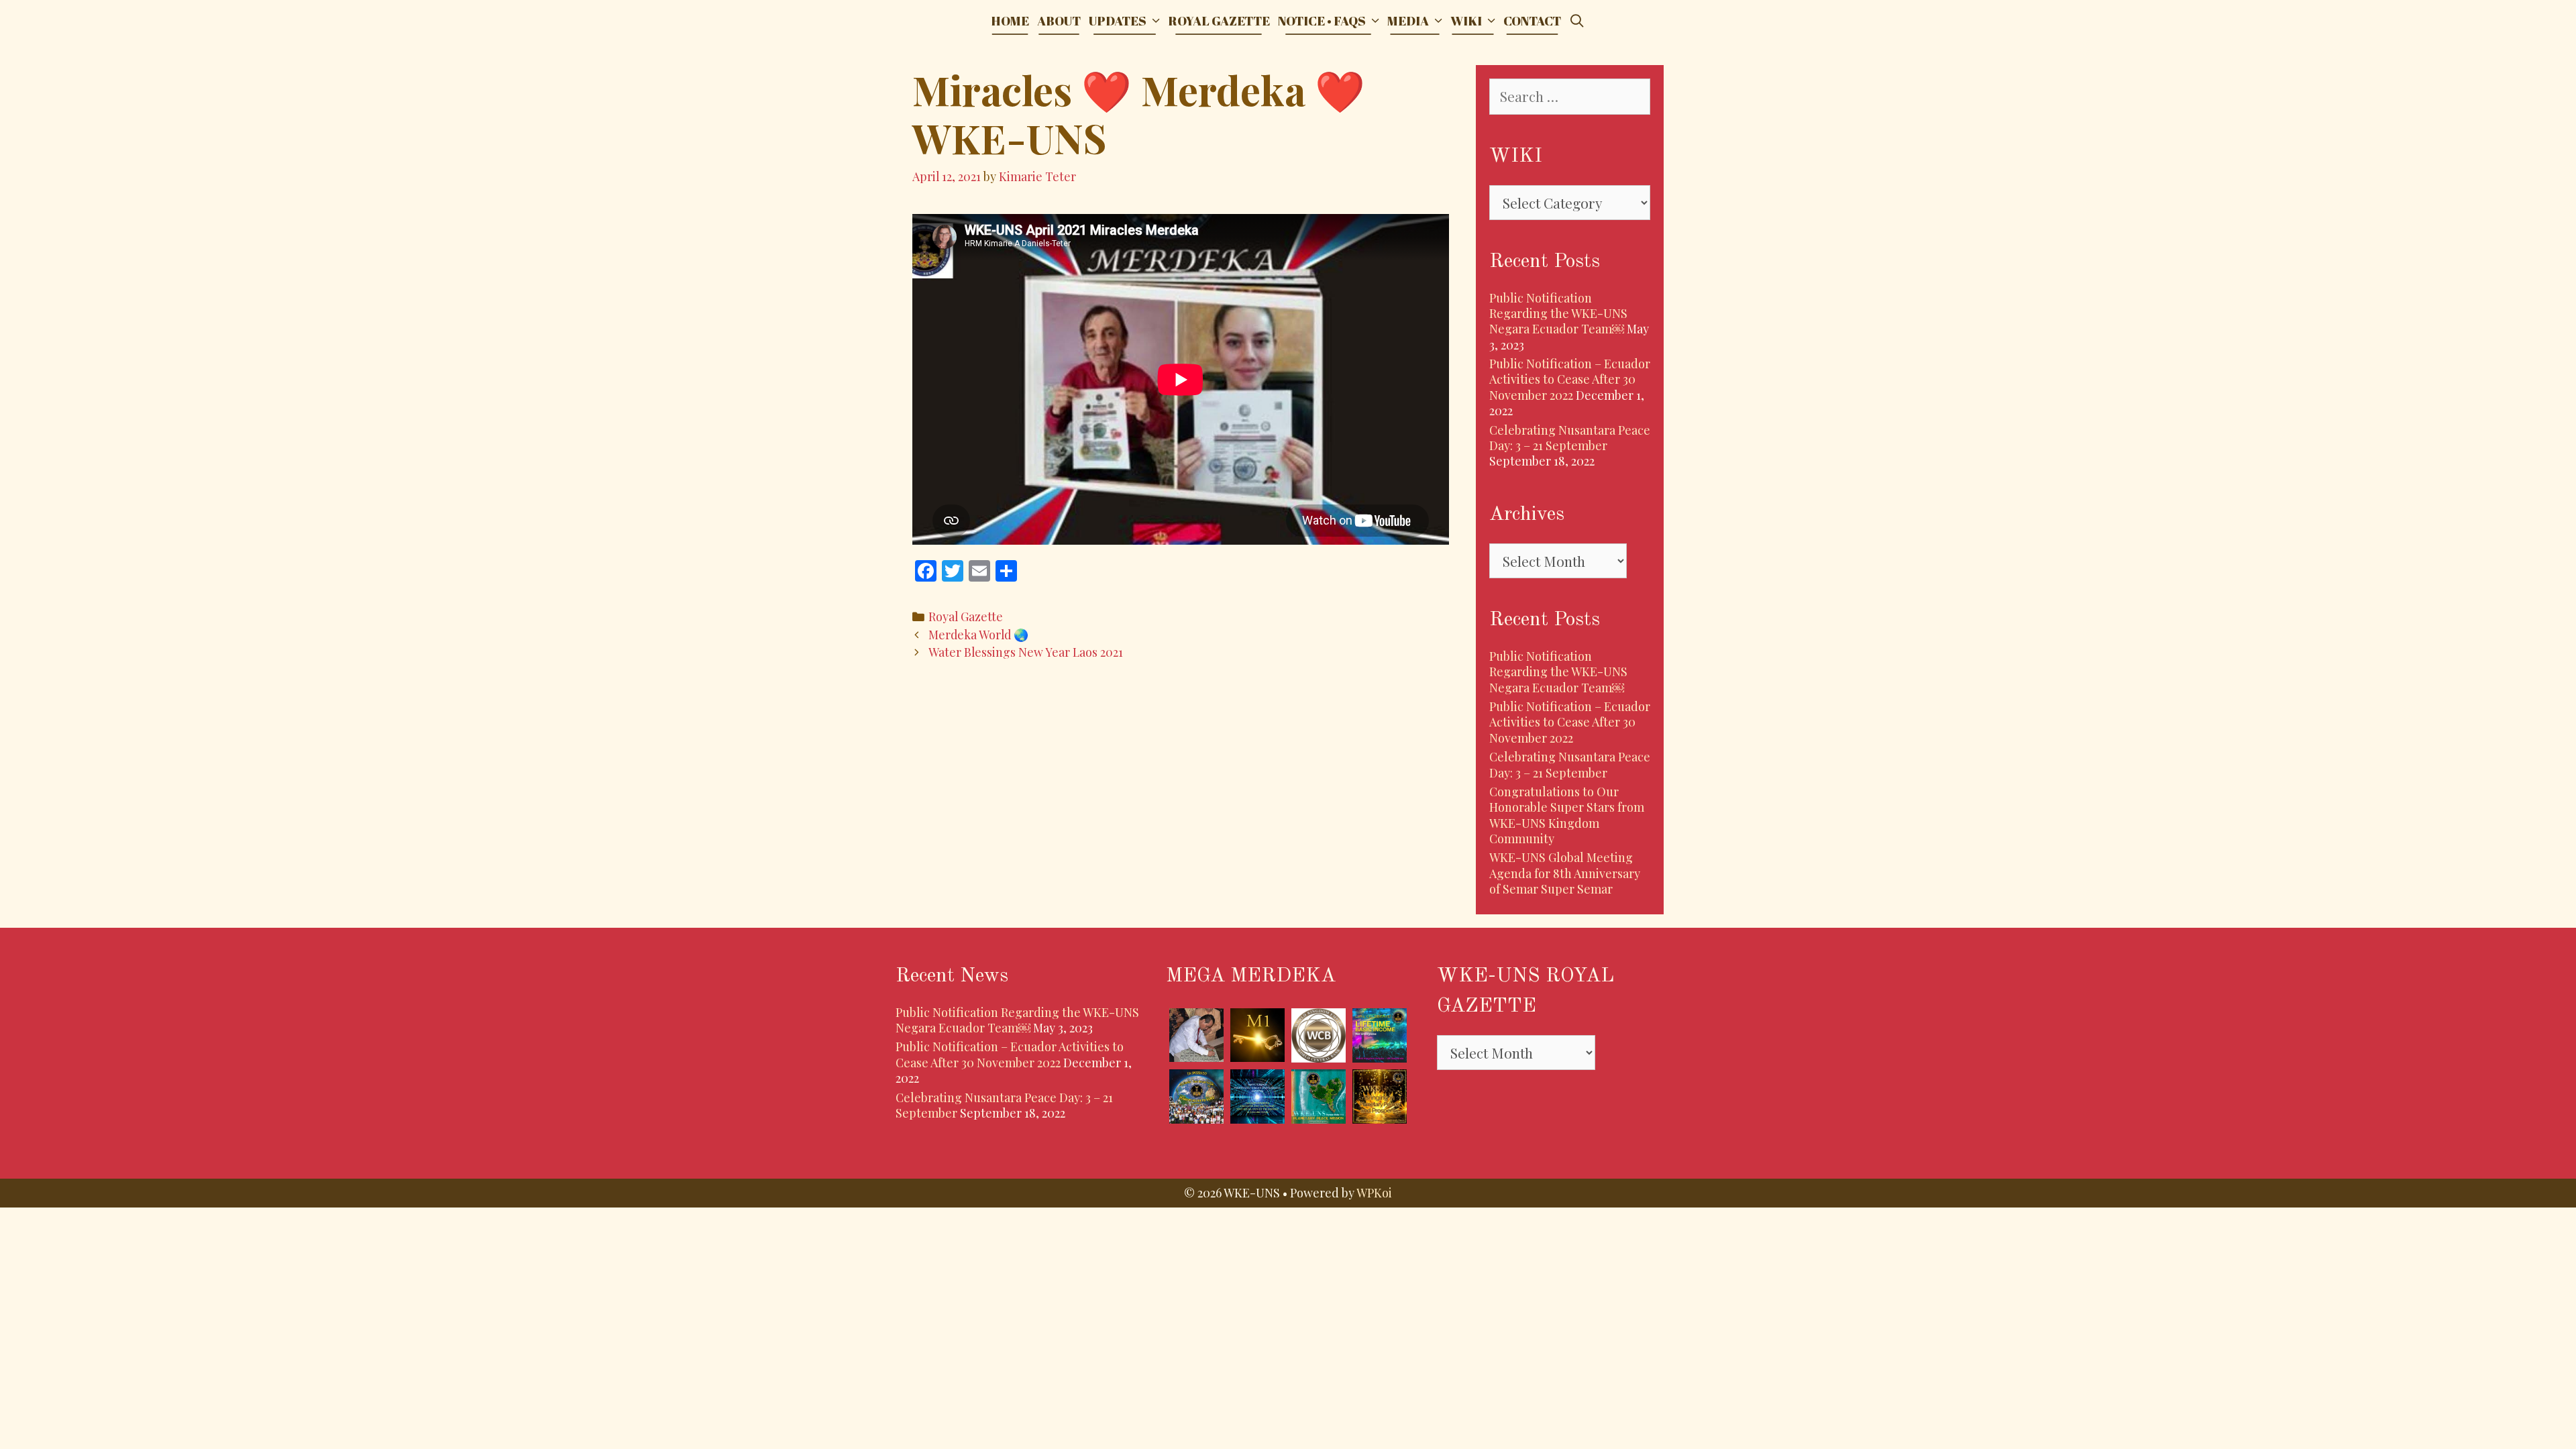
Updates (1118, 21)
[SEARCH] (1577, 21)
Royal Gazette (1219, 21)
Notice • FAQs (1322, 21)
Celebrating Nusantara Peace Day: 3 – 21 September (1570, 438)
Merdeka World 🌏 (978, 634)
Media (1408, 21)
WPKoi (1374, 1193)
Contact (1532, 21)
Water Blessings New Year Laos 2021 (1026, 652)
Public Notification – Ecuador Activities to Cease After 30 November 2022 (1570, 379)
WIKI (1466, 21)
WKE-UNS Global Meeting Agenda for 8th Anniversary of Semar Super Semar (1565, 873)
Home (1010, 21)
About (1059, 21)
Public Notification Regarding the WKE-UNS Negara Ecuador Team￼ (1558, 314)
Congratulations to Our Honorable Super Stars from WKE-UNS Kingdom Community (1567, 815)
